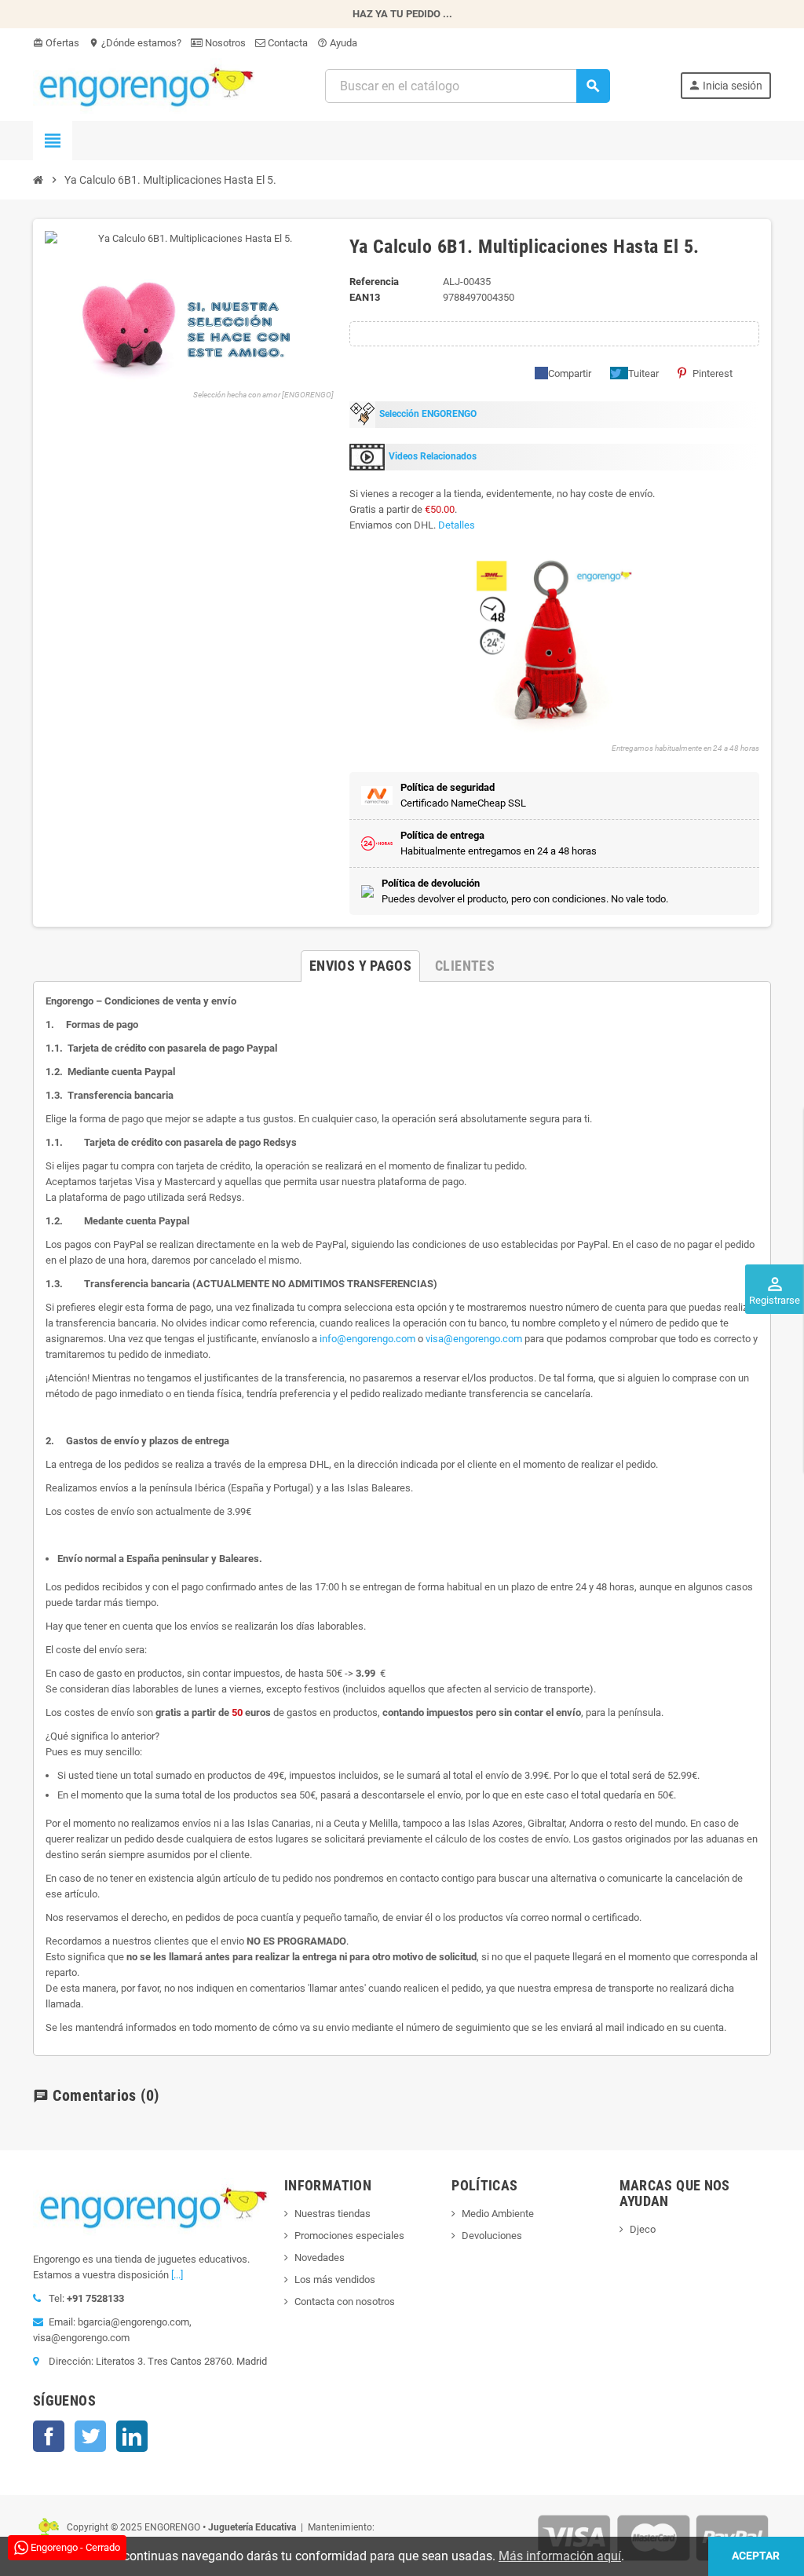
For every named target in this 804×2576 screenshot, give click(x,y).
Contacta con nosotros (345, 2302)
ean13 (365, 297)
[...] (177, 2275)
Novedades (320, 2258)
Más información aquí (560, 2556)
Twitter (90, 2436)
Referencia (374, 282)
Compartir (570, 373)
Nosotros (224, 43)
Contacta (287, 43)
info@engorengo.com (367, 1339)
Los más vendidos (335, 2280)
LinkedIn (132, 2436)
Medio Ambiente (498, 2214)
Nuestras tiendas (333, 2214)
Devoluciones (492, 2236)
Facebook (49, 2436)
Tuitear (643, 373)
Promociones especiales (349, 2236)
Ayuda (337, 43)
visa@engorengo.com (474, 1339)
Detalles (457, 525)
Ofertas (56, 43)
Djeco (643, 2229)
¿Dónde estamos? (135, 43)
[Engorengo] (144, 85)
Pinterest (713, 373)
